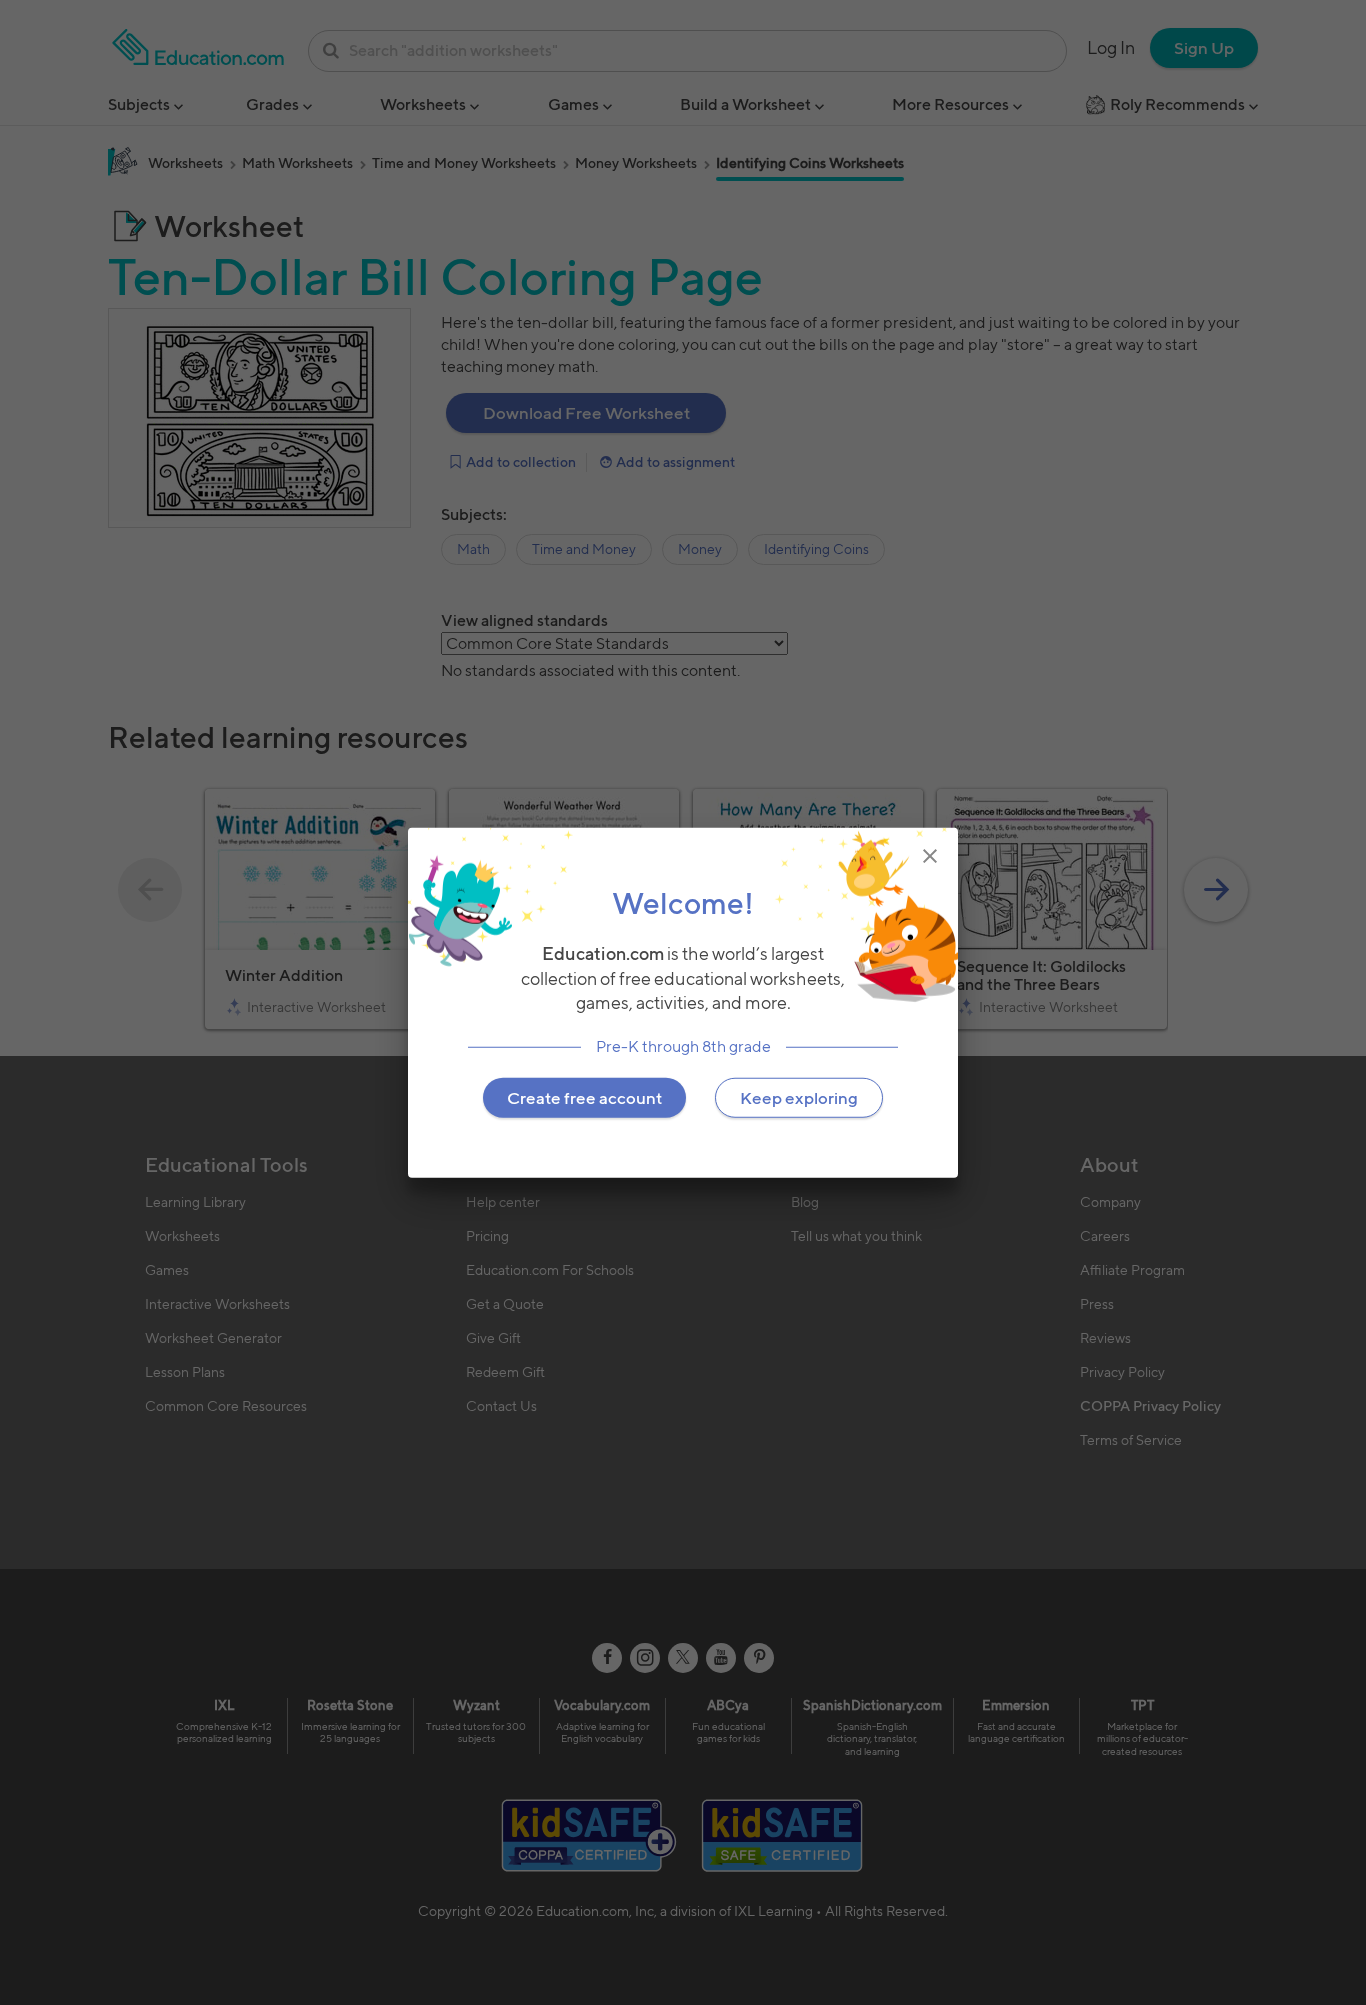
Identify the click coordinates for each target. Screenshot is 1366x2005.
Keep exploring (799, 1098)
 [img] (930, 855)
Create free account (584, 1098)
